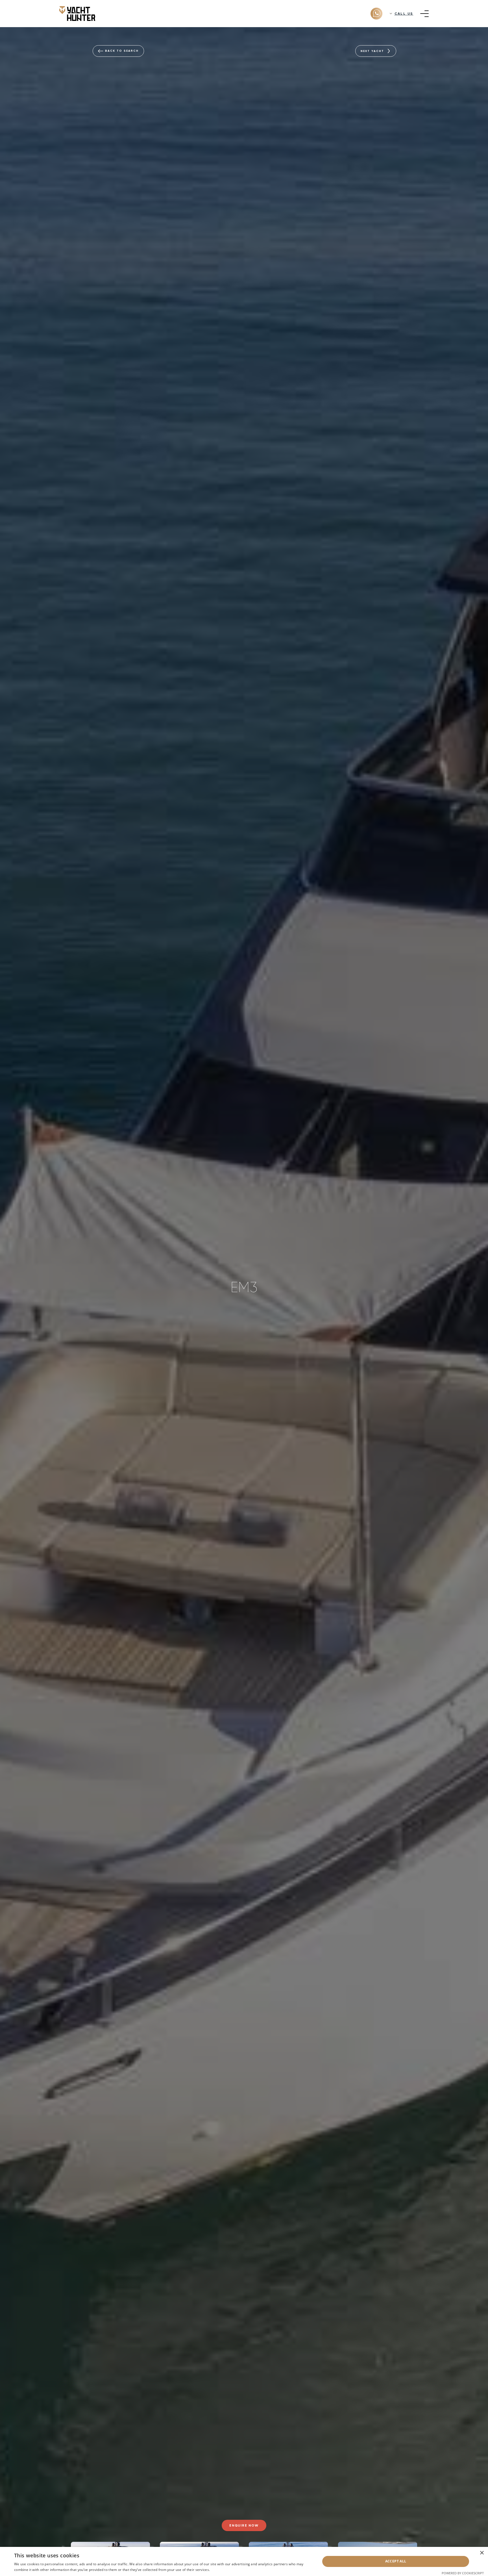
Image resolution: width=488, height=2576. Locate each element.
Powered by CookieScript (463, 2573)
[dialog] (244, 2561)
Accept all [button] (396, 2561)
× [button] (482, 2553)
